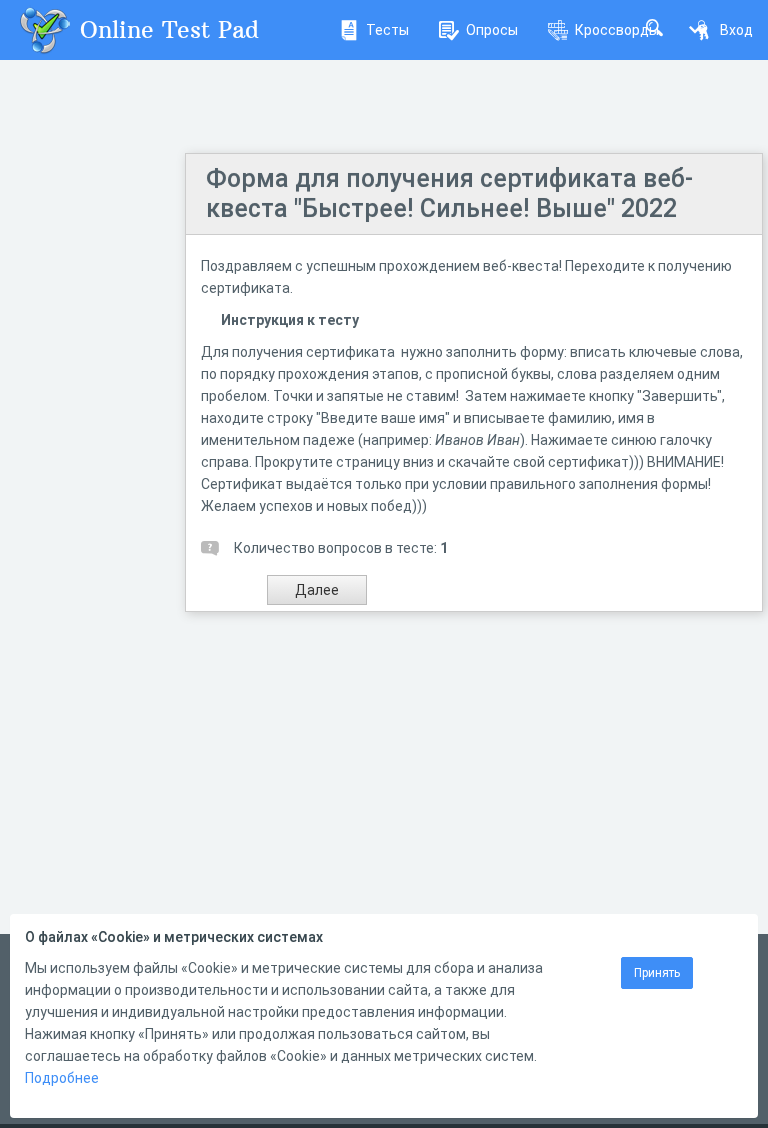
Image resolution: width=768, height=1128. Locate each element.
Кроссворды (617, 30)
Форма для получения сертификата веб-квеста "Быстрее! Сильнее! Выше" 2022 (449, 193)
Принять (657, 973)
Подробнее (62, 1078)
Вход (736, 30)
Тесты (387, 30)
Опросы (492, 30)
